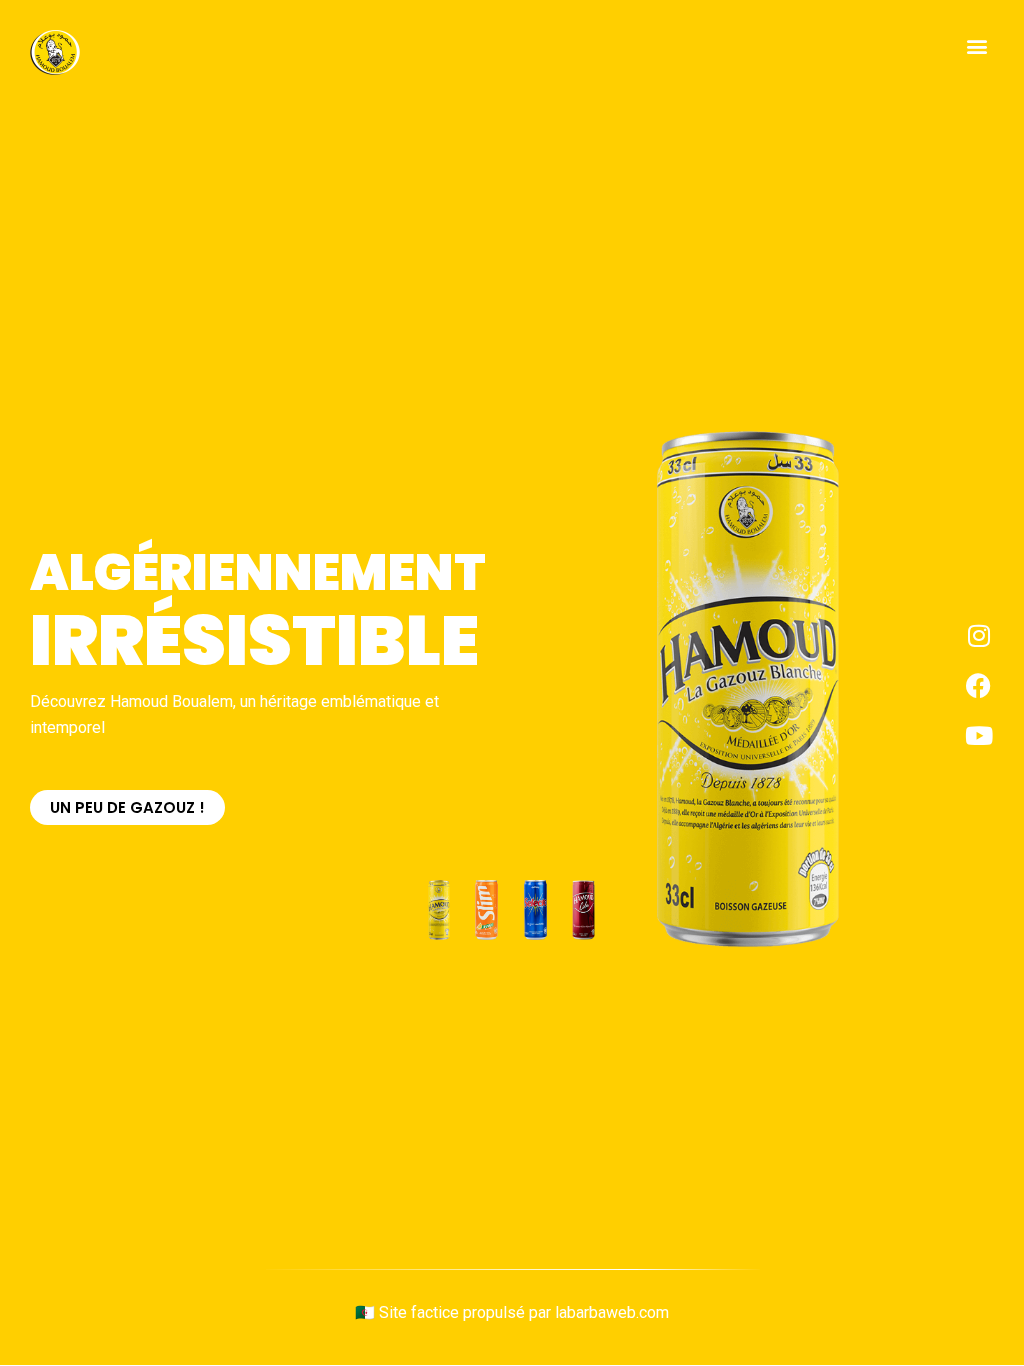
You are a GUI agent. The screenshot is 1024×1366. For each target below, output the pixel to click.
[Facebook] (979, 685)
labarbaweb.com (612, 1312)
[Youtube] (979, 735)
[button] (977, 46)
